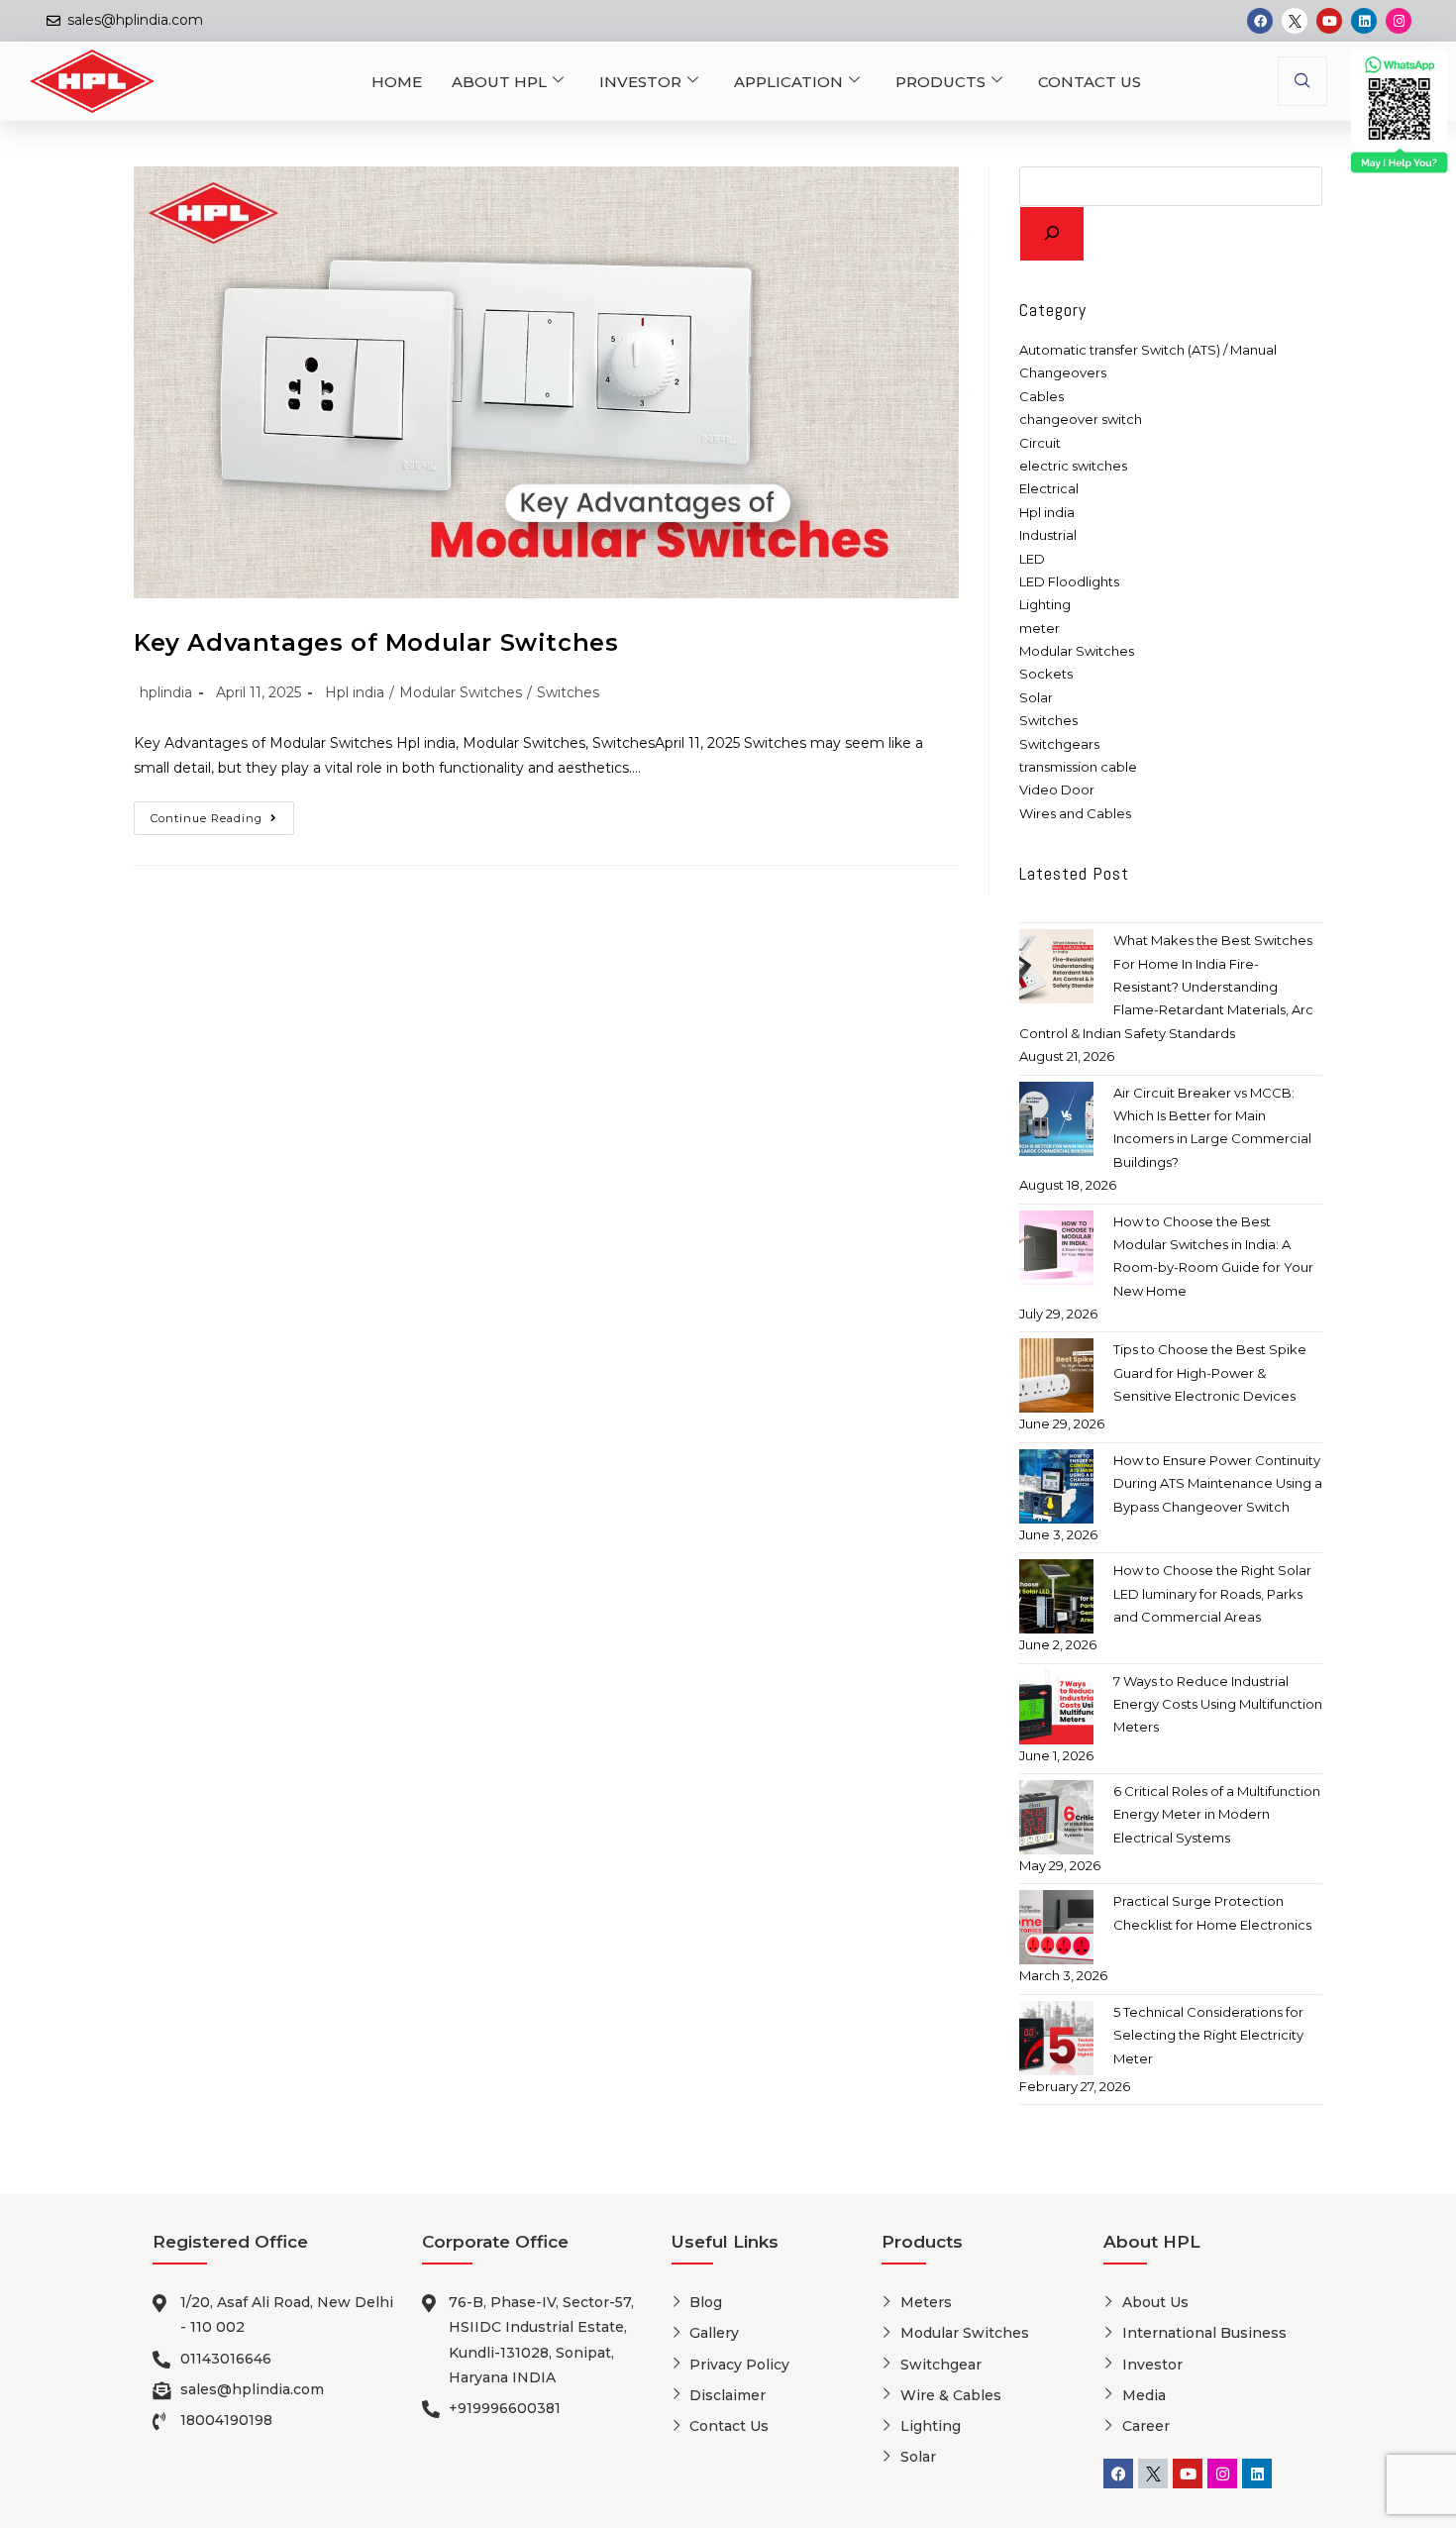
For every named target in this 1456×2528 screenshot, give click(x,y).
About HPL (499, 82)
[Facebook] (1260, 21)
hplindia (166, 692)
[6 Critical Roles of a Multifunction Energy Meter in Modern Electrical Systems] (1056, 1817)
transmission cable (1078, 767)
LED (1032, 559)
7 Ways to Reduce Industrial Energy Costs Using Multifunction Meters (1218, 1704)
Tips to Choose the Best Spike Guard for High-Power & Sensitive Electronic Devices (1210, 1372)
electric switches (1073, 466)
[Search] (1052, 234)
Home (397, 82)
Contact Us (1090, 82)
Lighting (1045, 604)
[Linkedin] (1364, 21)
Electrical (1049, 488)
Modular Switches (461, 692)
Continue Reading (222, 813)
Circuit (1040, 443)
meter (1040, 628)
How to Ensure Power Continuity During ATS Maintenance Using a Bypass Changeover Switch (1218, 1483)
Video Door (1057, 790)
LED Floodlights (1069, 581)
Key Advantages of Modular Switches (376, 642)
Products (940, 82)
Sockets (1046, 674)
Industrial (1048, 535)
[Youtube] (1329, 21)
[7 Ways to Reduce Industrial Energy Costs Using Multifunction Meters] (1056, 1707)
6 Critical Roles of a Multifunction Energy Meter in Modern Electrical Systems (1217, 1814)
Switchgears (1059, 744)
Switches (568, 692)
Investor (640, 82)
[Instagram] (1399, 21)
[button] (1302, 81)
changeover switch (1081, 419)
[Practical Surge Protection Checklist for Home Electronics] (1056, 1927)
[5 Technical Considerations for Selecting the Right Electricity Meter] (1056, 2038)
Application (788, 82)
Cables (1041, 396)
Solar (1036, 697)
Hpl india (355, 692)
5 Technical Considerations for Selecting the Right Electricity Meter (1208, 2035)
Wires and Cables (1075, 813)
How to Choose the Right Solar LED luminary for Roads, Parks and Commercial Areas (1212, 1593)
